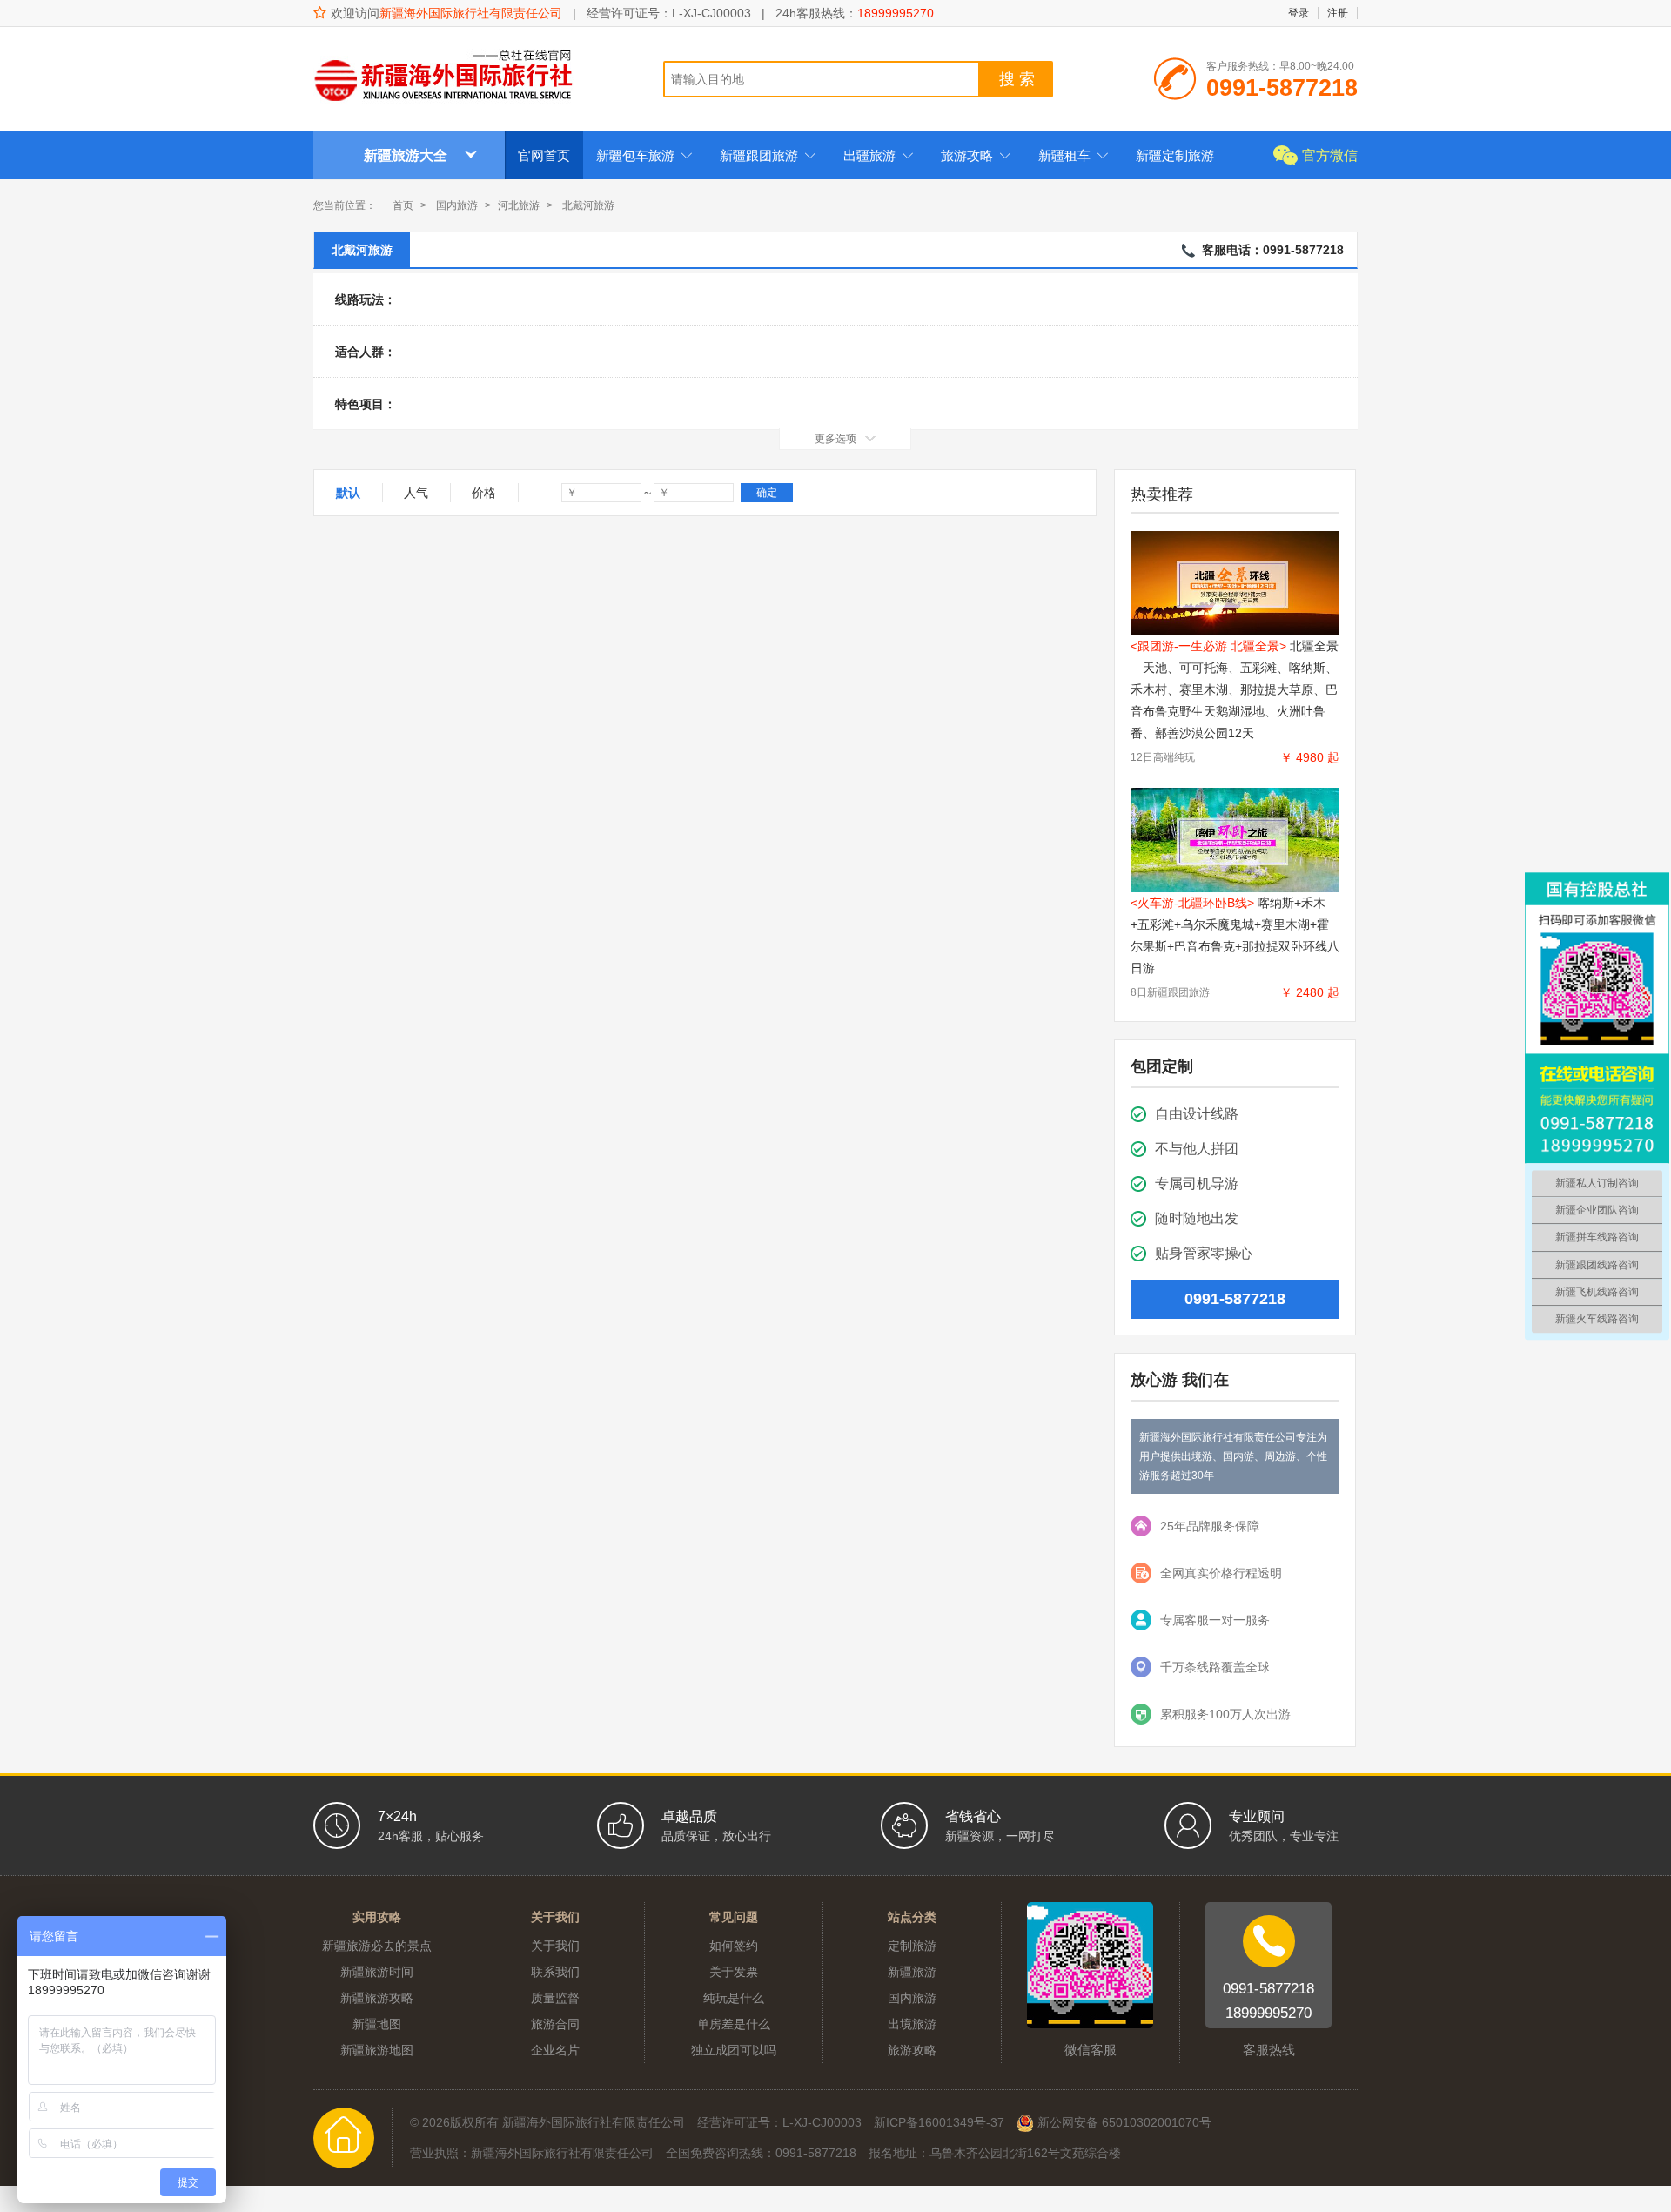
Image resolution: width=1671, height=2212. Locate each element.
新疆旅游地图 (377, 2050)
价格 (484, 493)
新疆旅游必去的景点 (377, 1946)
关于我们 (555, 1946)
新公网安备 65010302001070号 (1123, 2122)
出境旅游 (912, 2024)
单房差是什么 (734, 2024)
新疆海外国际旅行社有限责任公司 (471, 13)
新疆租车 (1074, 155)
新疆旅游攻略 (377, 1998)
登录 (1299, 13)
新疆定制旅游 (1175, 155)
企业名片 (555, 2050)
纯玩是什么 (734, 1998)
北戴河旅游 (362, 250)
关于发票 (734, 1972)
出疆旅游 (879, 155)
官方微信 (1330, 155)
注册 (1338, 13)
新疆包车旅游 (644, 155)
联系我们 (555, 1972)
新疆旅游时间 (377, 1972)
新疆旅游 (912, 1972)
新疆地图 (377, 2024)
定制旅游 (912, 1946)
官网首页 (544, 155)
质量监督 (555, 1998)
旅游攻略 (976, 155)
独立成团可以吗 (734, 2050)
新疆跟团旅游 (768, 155)
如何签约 (734, 1946)
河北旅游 (519, 205)
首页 (403, 205)
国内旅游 (457, 205)
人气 (416, 493)
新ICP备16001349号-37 (939, 2122)
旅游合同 (555, 2024)
